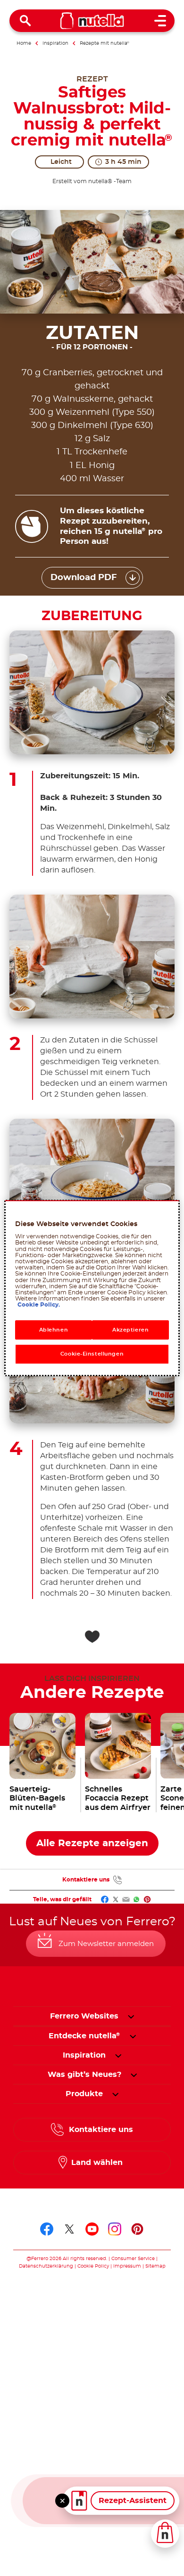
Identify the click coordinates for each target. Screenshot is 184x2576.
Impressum (127, 2266)
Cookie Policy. (39, 1305)
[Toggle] (62, 2501)
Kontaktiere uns (86, 1880)
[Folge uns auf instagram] (115, 2229)
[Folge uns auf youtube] (92, 2229)
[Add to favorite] (92, 1637)
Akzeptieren (130, 1330)
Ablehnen (54, 1330)
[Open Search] (25, 21)
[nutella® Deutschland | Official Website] (92, 21)
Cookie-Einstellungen (92, 1354)
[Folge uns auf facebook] (47, 2229)
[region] (92, 1288)
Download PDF (84, 578)
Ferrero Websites (84, 2016)
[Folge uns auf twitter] (69, 2229)
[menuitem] (84, 2036)
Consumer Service (133, 2259)
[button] (131, 2016)
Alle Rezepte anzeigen (92, 1843)
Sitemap (155, 2266)
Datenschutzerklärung (46, 2266)
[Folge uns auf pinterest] (137, 2229)
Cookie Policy (93, 2266)
